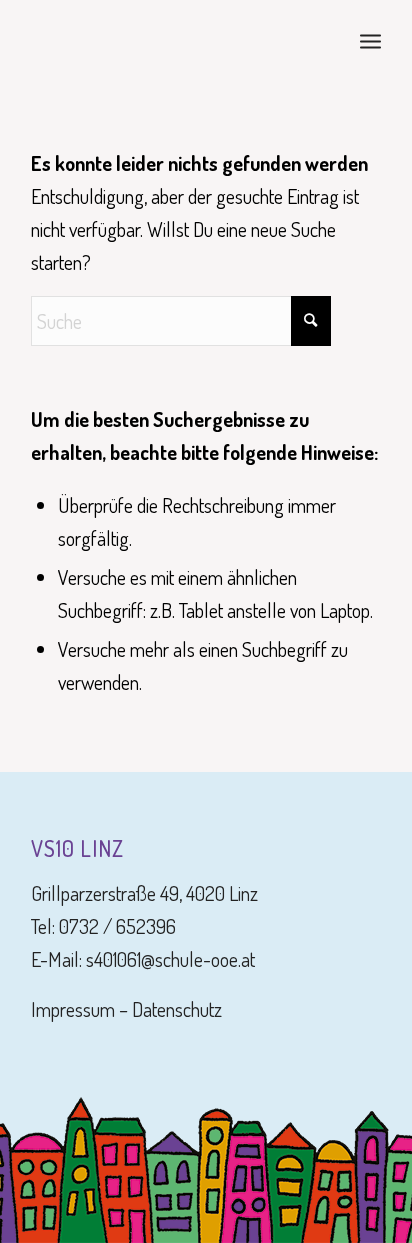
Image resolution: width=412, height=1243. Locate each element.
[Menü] (370, 40)
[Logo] (171, 40)
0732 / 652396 (117, 926)
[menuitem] (370, 40)
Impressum (73, 1009)
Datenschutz (177, 1009)
